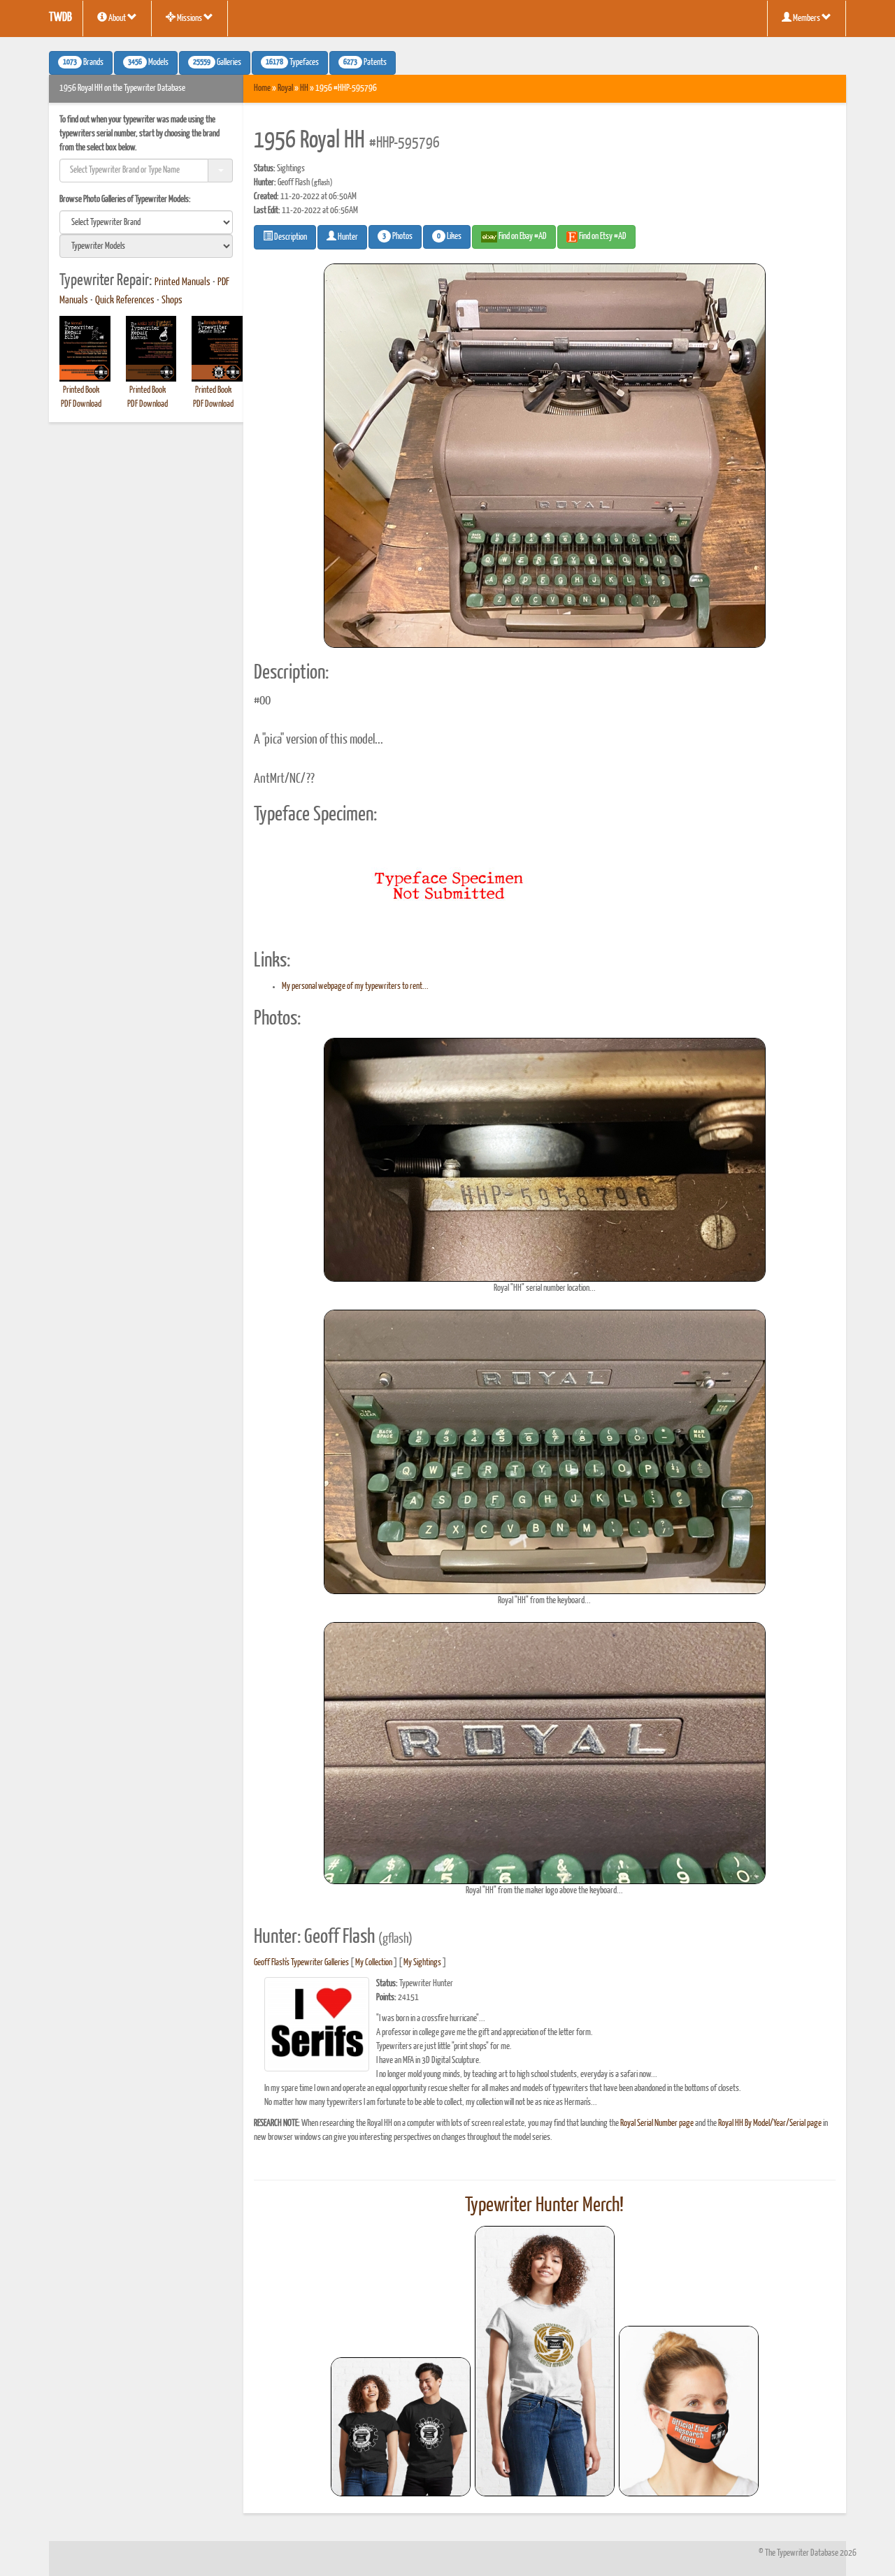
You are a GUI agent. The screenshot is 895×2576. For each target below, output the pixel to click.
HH (304, 88)
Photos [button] (398, 237)
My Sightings (422, 1963)
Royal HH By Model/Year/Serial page (770, 2123)
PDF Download (81, 404)
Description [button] (290, 237)
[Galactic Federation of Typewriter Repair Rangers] (545, 2361)
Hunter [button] (347, 237)
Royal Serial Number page (657, 2123)
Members (807, 19)
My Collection (374, 1963)
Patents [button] (365, 63)
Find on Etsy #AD (602, 237)
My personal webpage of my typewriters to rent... (355, 986)
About (117, 19)
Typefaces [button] (292, 63)
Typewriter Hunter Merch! (544, 2206)
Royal (285, 88)
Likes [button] (449, 237)
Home (262, 88)
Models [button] (148, 63)
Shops (172, 301)
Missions (189, 19)
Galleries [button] (217, 63)
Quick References (125, 301)
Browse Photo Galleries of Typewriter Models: (125, 200)
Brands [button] (83, 63)
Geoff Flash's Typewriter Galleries (301, 1963)
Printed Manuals (182, 282)
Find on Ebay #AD (522, 237)
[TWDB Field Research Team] (689, 2411)
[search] (146, 222)
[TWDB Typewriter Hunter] (401, 2427)
